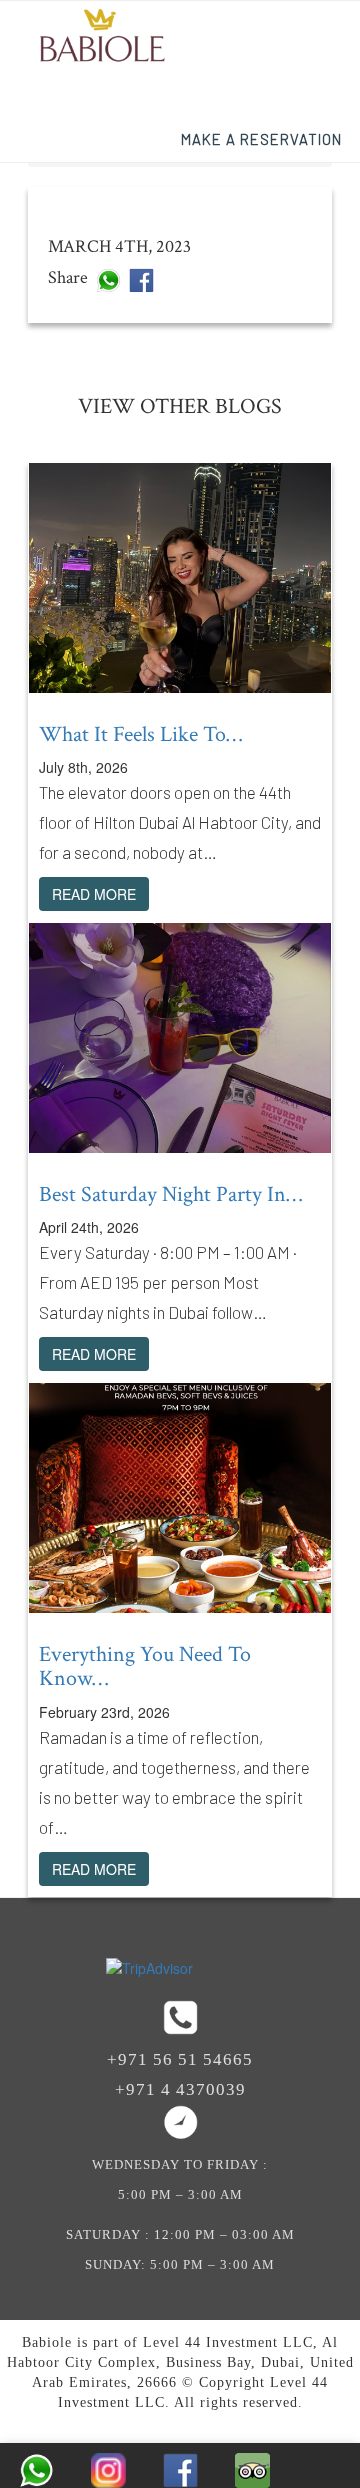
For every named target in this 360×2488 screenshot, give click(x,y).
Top (342, 2400)
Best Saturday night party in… (170, 1194)
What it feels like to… (140, 734)
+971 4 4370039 (180, 2089)
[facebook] (141, 278)
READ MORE (94, 894)
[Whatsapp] (108, 278)
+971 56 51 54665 (180, 2059)
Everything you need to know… (145, 1666)
